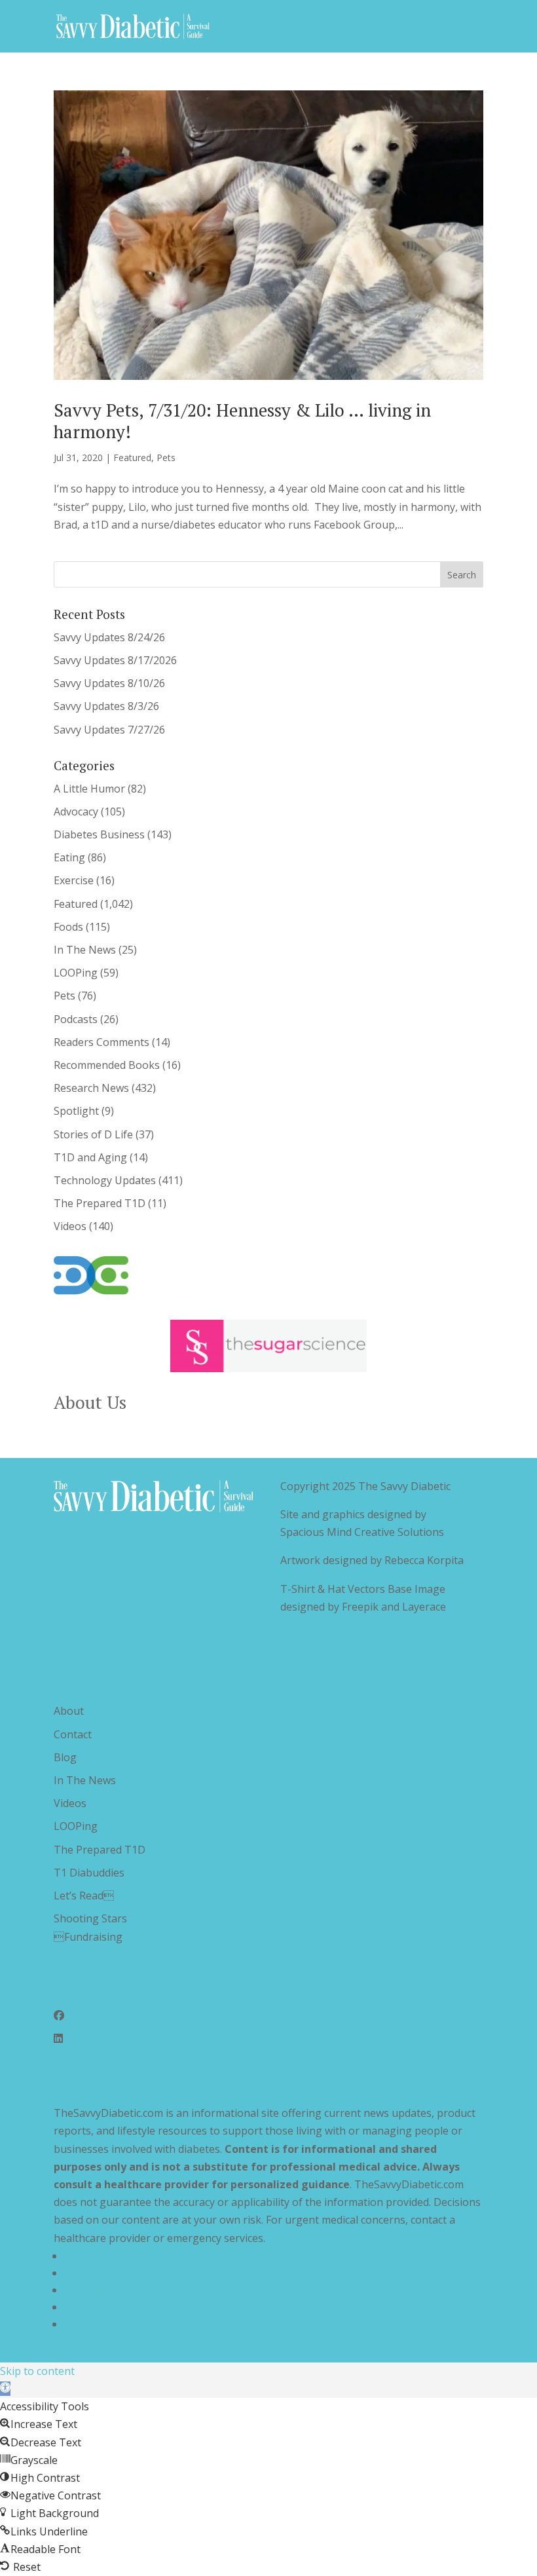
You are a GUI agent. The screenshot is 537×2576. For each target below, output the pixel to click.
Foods (68, 927)
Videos (70, 1226)
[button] (5, 2389)
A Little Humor (89, 789)
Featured (132, 457)
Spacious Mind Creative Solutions (362, 1532)
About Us (90, 1402)
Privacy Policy (97, 2256)
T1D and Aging (90, 1157)
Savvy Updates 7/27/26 (109, 730)
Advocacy (76, 812)
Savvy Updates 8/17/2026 (115, 660)
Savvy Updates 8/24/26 (109, 637)
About (69, 1711)
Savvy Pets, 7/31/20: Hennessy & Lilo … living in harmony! (242, 420)
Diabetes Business (99, 834)
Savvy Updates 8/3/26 (106, 706)
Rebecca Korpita (424, 1560)
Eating (69, 857)
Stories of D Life (93, 1134)
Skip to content (37, 2371)
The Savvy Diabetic (404, 1486)
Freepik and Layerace (394, 1607)
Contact (73, 1734)
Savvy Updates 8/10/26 (109, 683)
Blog (65, 1757)
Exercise (74, 880)
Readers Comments (102, 1042)
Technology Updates (105, 1180)
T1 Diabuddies (89, 1873)
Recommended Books (107, 1065)
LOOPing (76, 973)
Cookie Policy (97, 2324)
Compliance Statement (120, 2307)
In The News (85, 950)
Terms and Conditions (119, 2273)
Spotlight (76, 1111)
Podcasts (76, 1019)
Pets (166, 457)
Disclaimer (90, 2290)
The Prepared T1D (100, 1203)
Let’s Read (84, 1895)
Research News (91, 1088)
